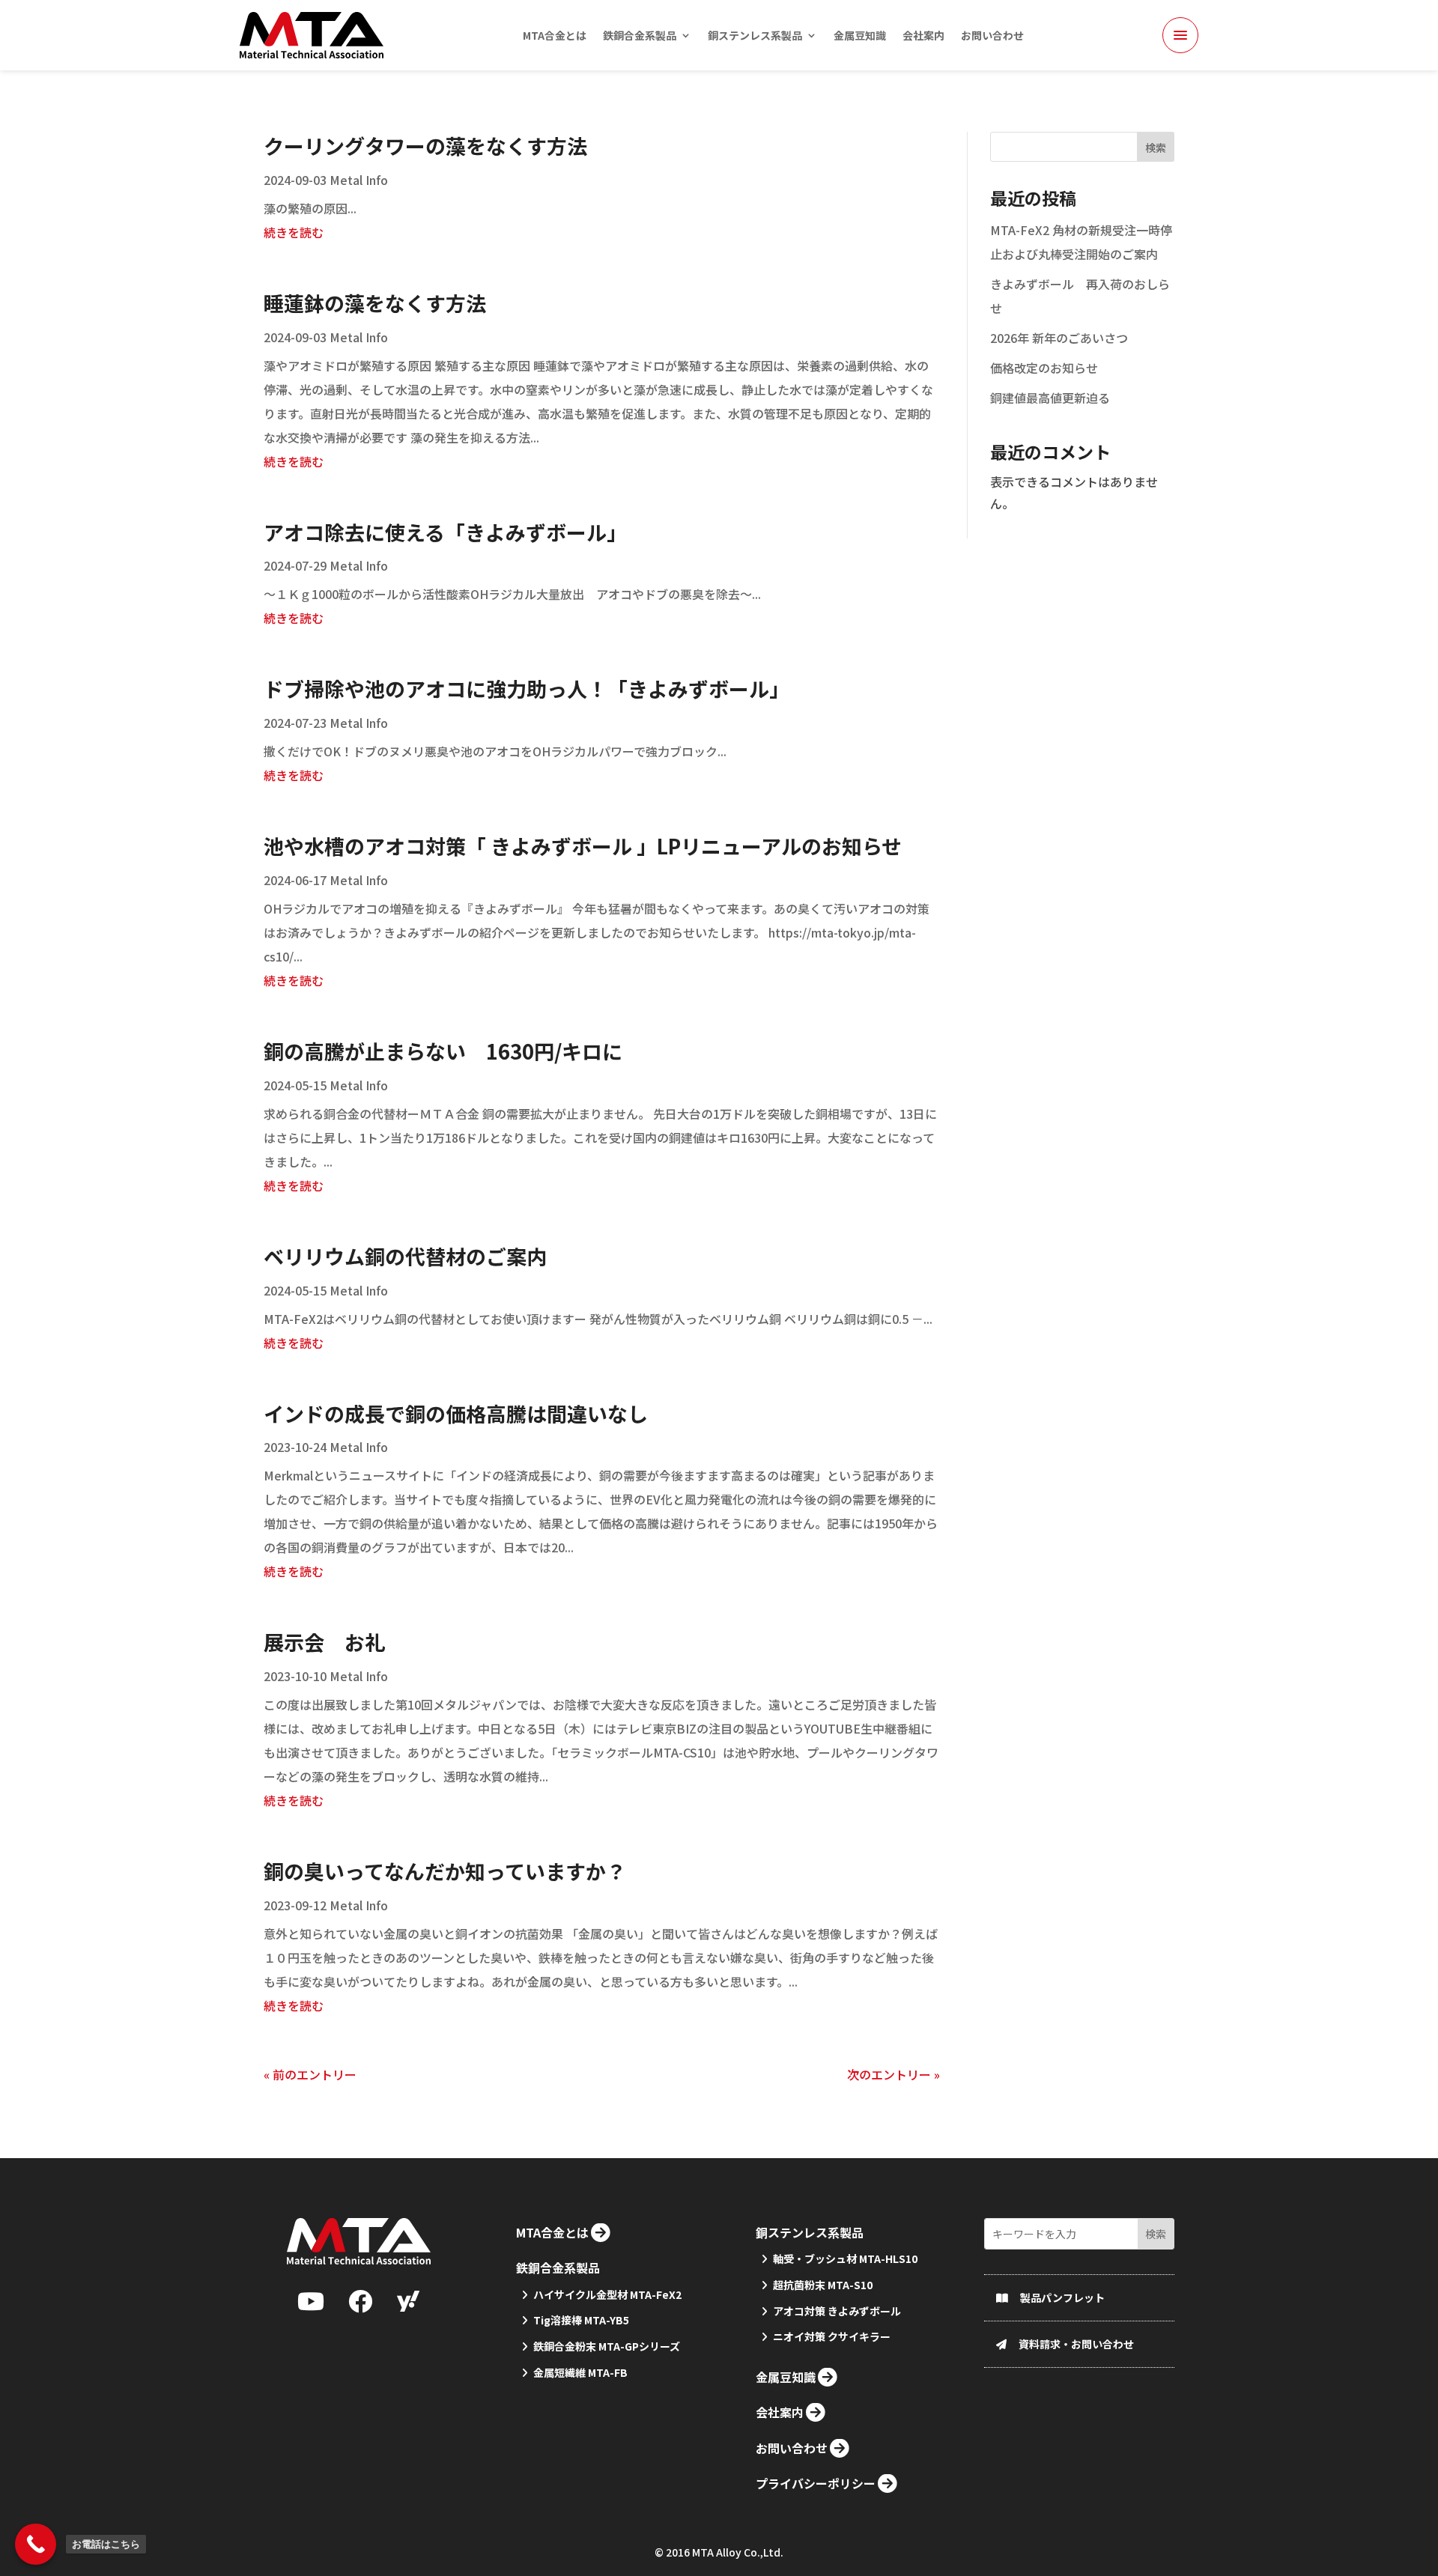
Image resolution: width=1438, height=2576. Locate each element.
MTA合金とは (555, 36)
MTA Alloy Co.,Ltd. (738, 2552)
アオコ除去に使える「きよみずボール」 (445, 532)
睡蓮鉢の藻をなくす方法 (375, 303)
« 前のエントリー (310, 2074)
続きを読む (294, 232)
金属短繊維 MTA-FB (580, 2372)
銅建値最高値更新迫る (1050, 398)
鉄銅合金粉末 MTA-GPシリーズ (607, 2346)
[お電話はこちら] (36, 2544)
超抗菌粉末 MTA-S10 (823, 2285)
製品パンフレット (1062, 2297)
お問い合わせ (992, 36)
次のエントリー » (894, 2074)
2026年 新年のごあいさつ (1059, 338)
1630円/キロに (443, 1051)
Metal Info (359, 180)
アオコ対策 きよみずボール (837, 2311)
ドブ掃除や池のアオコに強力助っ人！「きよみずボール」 (527, 689)
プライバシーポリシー (816, 2483)
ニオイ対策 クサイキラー (832, 2336)
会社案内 (923, 36)
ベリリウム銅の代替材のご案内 (405, 1256)
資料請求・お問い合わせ (1076, 2344)
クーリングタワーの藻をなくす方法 (425, 146)
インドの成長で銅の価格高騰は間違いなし (456, 1413)
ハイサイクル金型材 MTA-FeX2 (607, 2294)
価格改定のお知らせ (1044, 368)
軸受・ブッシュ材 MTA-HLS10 (845, 2258)
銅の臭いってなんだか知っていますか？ (445, 1871)
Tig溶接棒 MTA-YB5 (581, 2320)
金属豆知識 (860, 36)
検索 (1156, 148)
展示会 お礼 (324, 1642)
